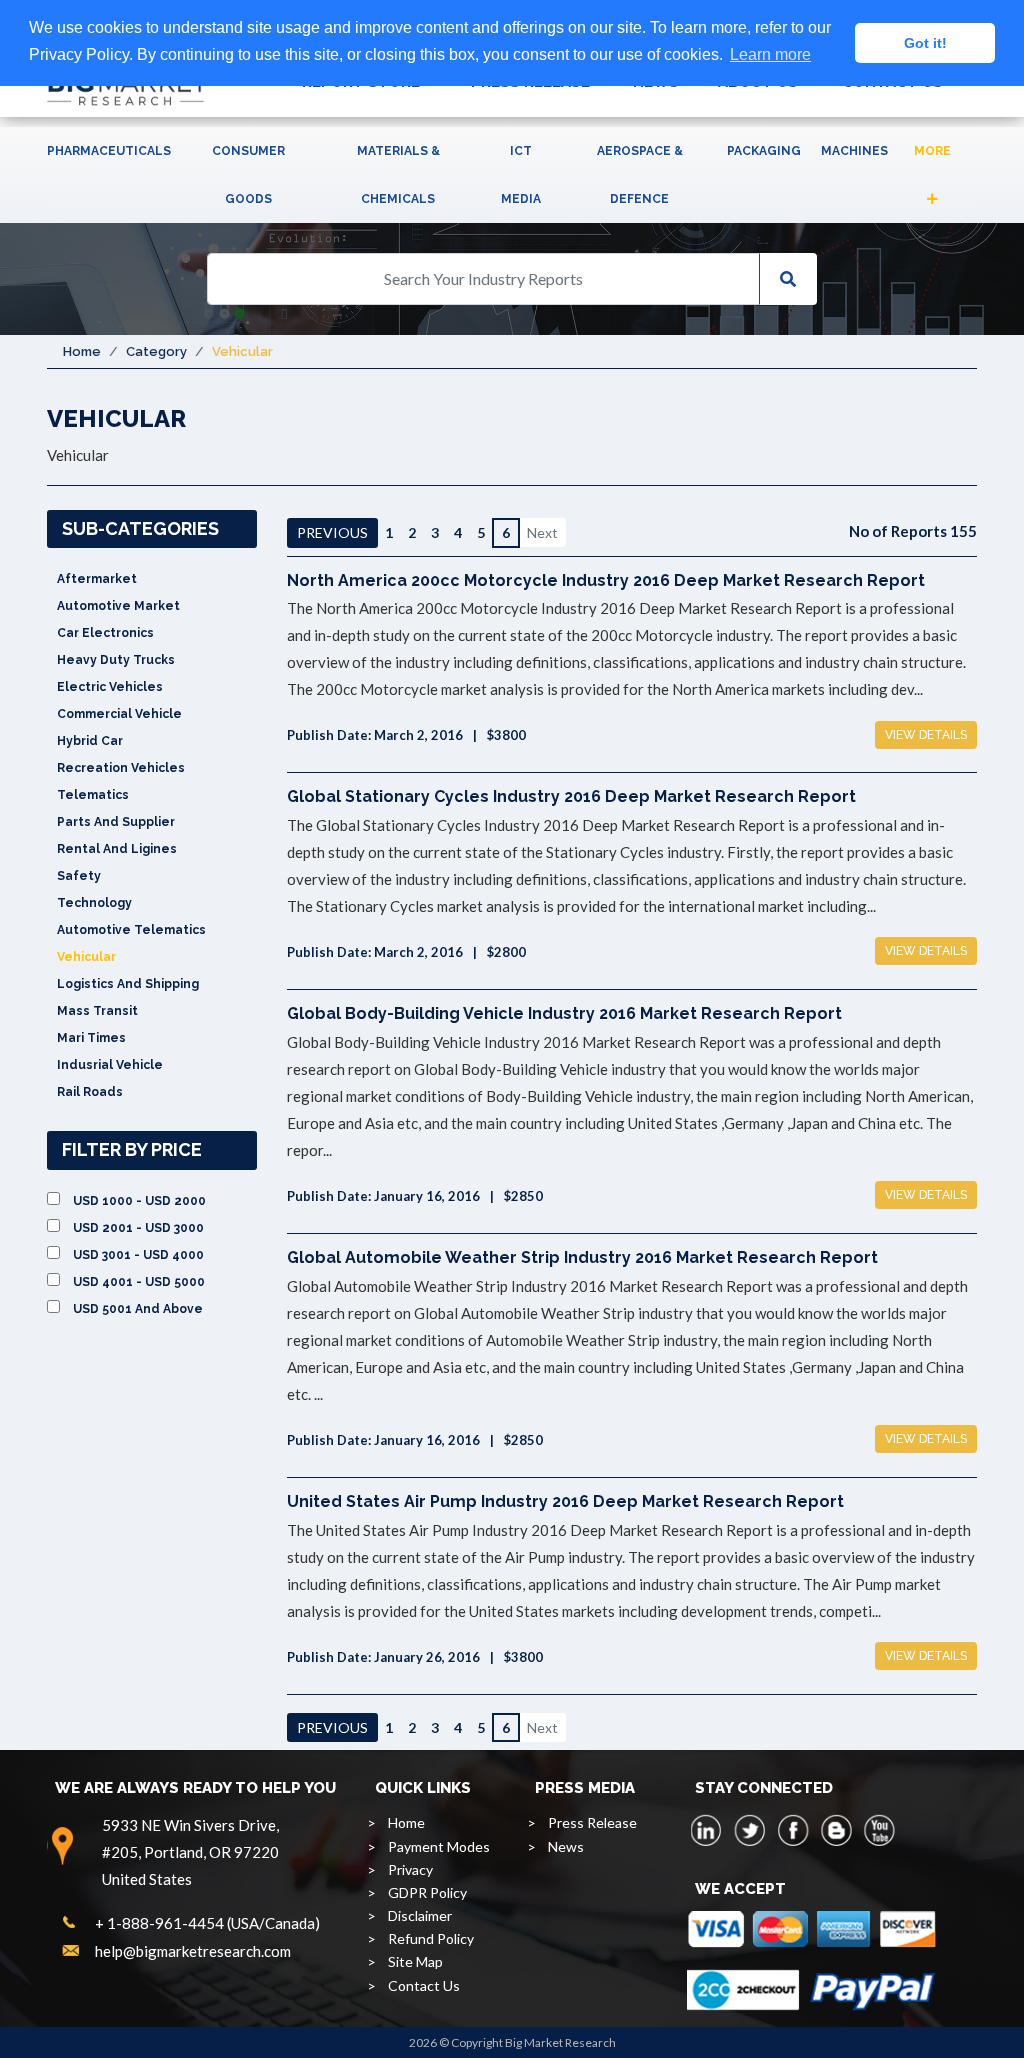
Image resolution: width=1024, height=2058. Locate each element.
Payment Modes (439, 1846)
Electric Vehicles (110, 687)
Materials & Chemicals (398, 175)
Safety (79, 876)
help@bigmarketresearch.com (193, 1951)
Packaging (764, 151)
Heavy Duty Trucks (116, 660)
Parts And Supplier (116, 822)
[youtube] (879, 1830)
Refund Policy (431, 1938)
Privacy (410, 1869)
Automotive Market (118, 606)
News (566, 1846)
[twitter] (750, 1830)
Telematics (93, 795)
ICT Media (521, 175)
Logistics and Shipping (128, 984)
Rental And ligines (117, 849)
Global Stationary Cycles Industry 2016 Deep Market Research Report (571, 796)
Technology (94, 903)
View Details (926, 735)
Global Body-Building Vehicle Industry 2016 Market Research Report (564, 1013)
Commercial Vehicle (119, 714)
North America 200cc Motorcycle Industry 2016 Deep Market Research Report (606, 580)
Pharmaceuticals (109, 151)
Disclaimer (420, 1915)
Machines (854, 151)
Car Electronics (105, 633)
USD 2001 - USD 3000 (138, 1228)
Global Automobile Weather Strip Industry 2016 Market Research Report (582, 1257)
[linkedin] (707, 1830)
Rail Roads (90, 1092)
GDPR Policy (427, 1892)
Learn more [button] (770, 54)
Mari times (91, 1038)
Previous (332, 532)
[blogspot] (836, 1830)
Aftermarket (97, 579)
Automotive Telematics (131, 930)
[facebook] (793, 1830)
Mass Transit (97, 1011)
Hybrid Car (90, 741)
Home (82, 351)
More (932, 151)
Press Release (592, 1822)
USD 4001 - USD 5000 (139, 1282)
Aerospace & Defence (640, 175)
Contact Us (424, 1985)
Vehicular (86, 957)
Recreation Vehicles (121, 768)
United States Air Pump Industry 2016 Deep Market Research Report (565, 1501)
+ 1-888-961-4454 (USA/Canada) (207, 1923)
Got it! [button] (925, 43)
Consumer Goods (248, 175)
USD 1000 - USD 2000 (139, 1201)
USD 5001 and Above (138, 1309)
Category (156, 351)
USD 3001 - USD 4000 (138, 1255)
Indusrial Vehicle (110, 1065)
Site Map (415, 1961)
